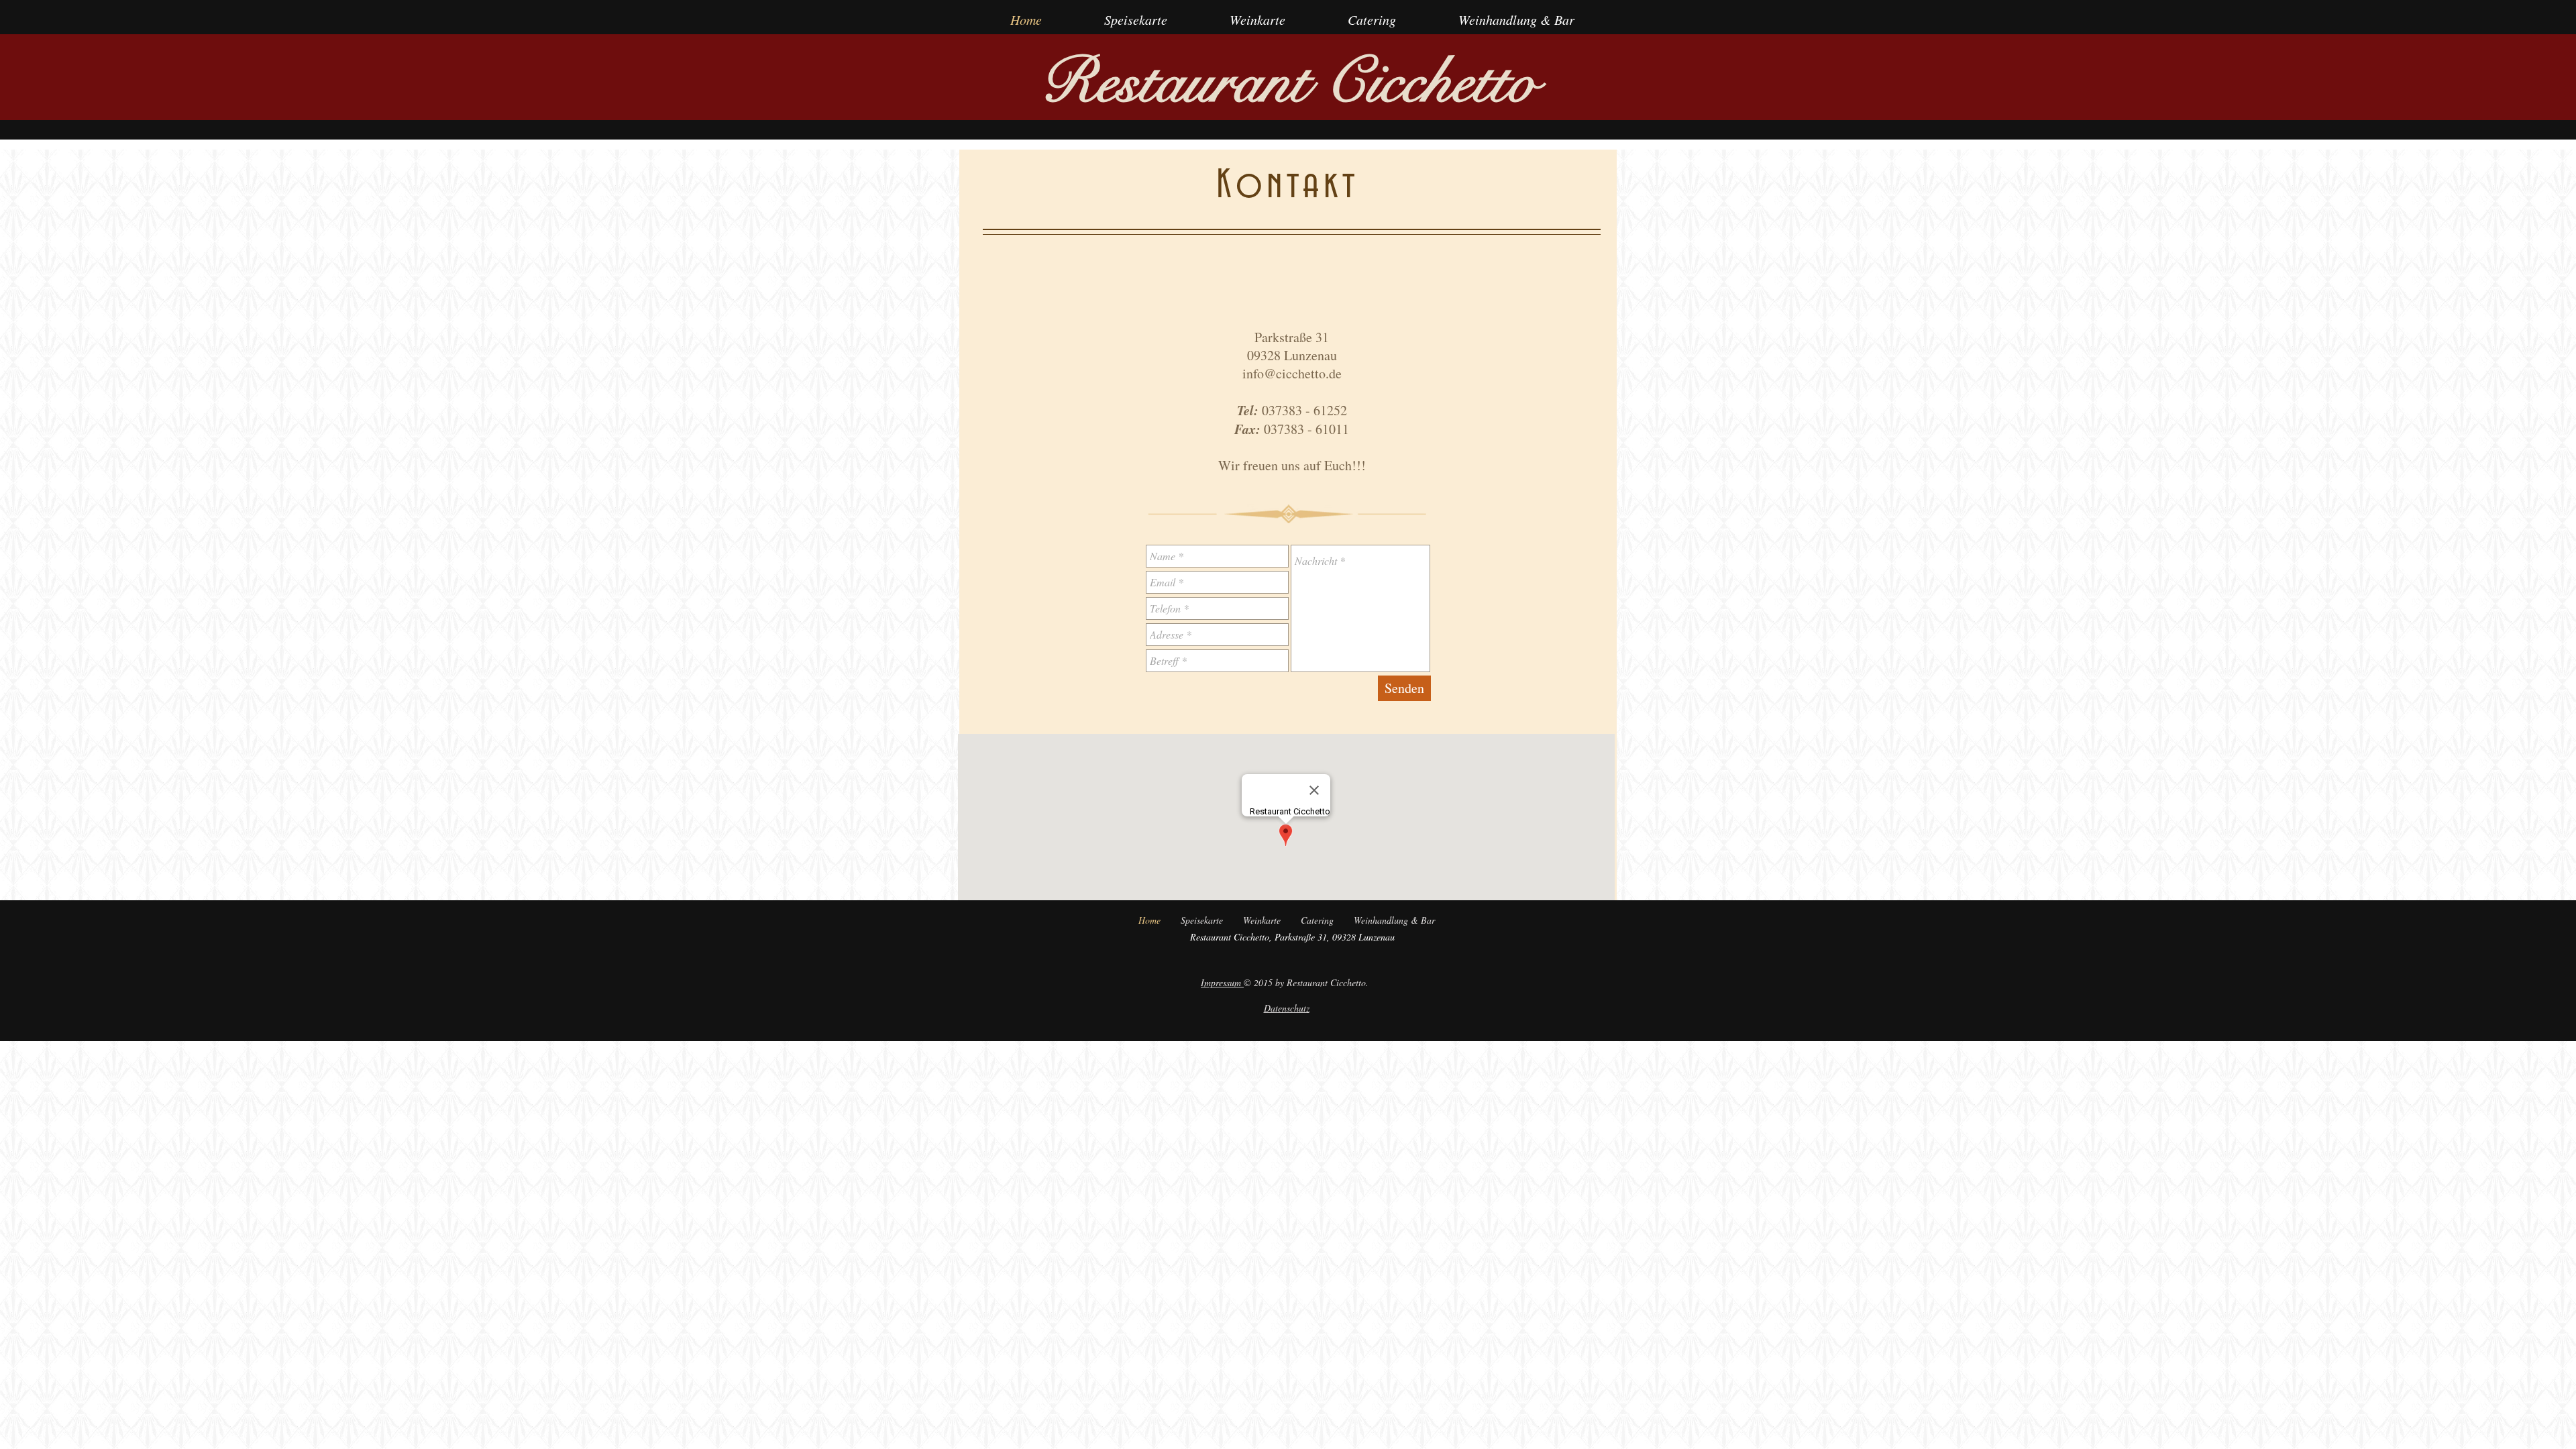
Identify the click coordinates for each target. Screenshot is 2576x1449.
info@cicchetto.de (1292, 373)
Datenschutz (1287, 1008)
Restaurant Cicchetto (1289, 83)
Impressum (1222, 982)
